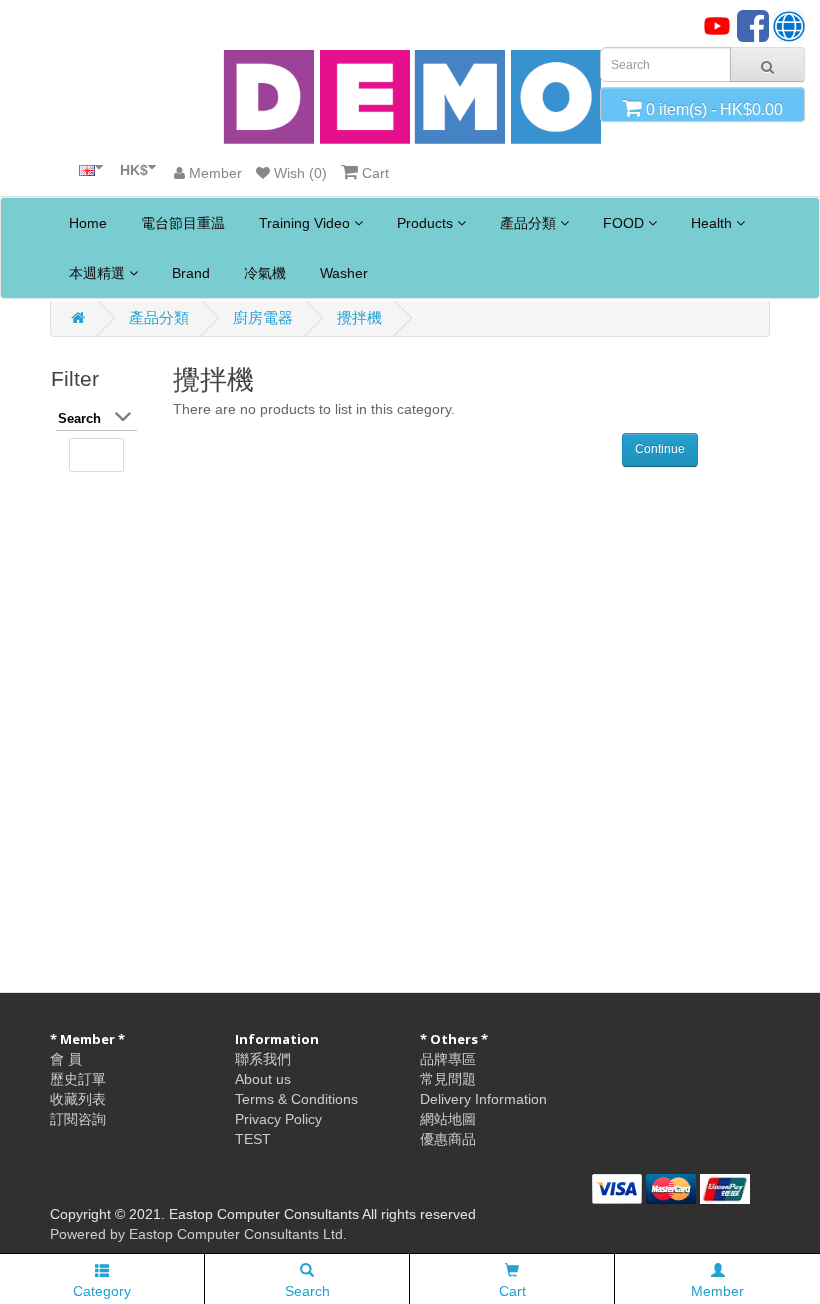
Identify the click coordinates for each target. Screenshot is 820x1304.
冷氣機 (263, 273)
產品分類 (528, 223)
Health (711, 223)
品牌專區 (448, 1059)
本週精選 (97, 273)
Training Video (304, 223)
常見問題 (448, 1079)
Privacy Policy (278, 1119)
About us (263, 1079)
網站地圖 (448, 1119)
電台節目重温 (181, 223)
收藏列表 (78, 1099)
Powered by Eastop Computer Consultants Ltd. (198, 1234)
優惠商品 (448, 1139)
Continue (660, 449)
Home (86, 223)
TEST (253, 1139)
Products (425, 223)
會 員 (66, 1059)
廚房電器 (263, 317)
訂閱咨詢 (78, 1119)
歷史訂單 (78, 1079)
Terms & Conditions (296, 1099)
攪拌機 (359, 317)
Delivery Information (483, 1099)
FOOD (623, 223)
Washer (342, 273)
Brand (189, 273)
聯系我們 (263, 1059)
